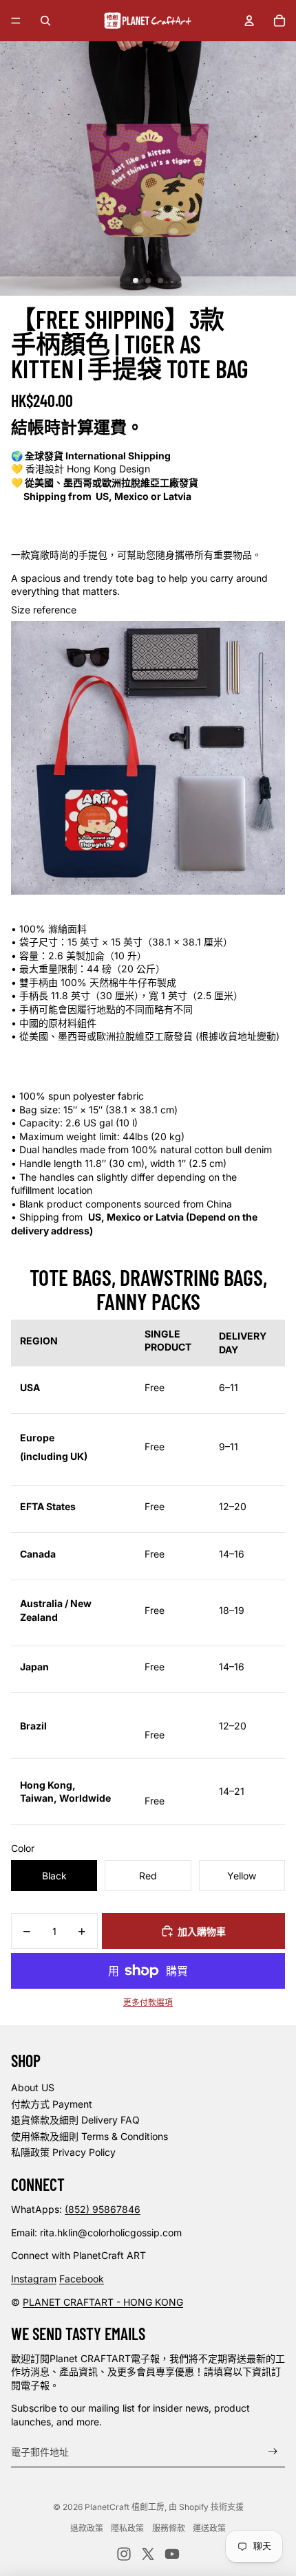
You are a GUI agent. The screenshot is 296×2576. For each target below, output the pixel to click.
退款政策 (87, 2528)
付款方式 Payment (52, 2104)
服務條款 (169, 2528)
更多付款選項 (148, 2002)
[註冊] (273, 2452)
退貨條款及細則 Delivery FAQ (75, 2120)
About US (33, 2087)
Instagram (34, 2279)
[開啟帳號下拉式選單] (249, 21)
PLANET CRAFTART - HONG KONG (103, 2302)
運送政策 (209, 2528)
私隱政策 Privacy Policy (63, 2152)
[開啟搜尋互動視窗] (45, 21)
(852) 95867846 (103, 2209)
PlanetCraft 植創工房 (125, 2507)
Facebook (82, 2279)
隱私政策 (127, 2528)
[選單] (16, 21)
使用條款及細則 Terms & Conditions (89, 2136)
